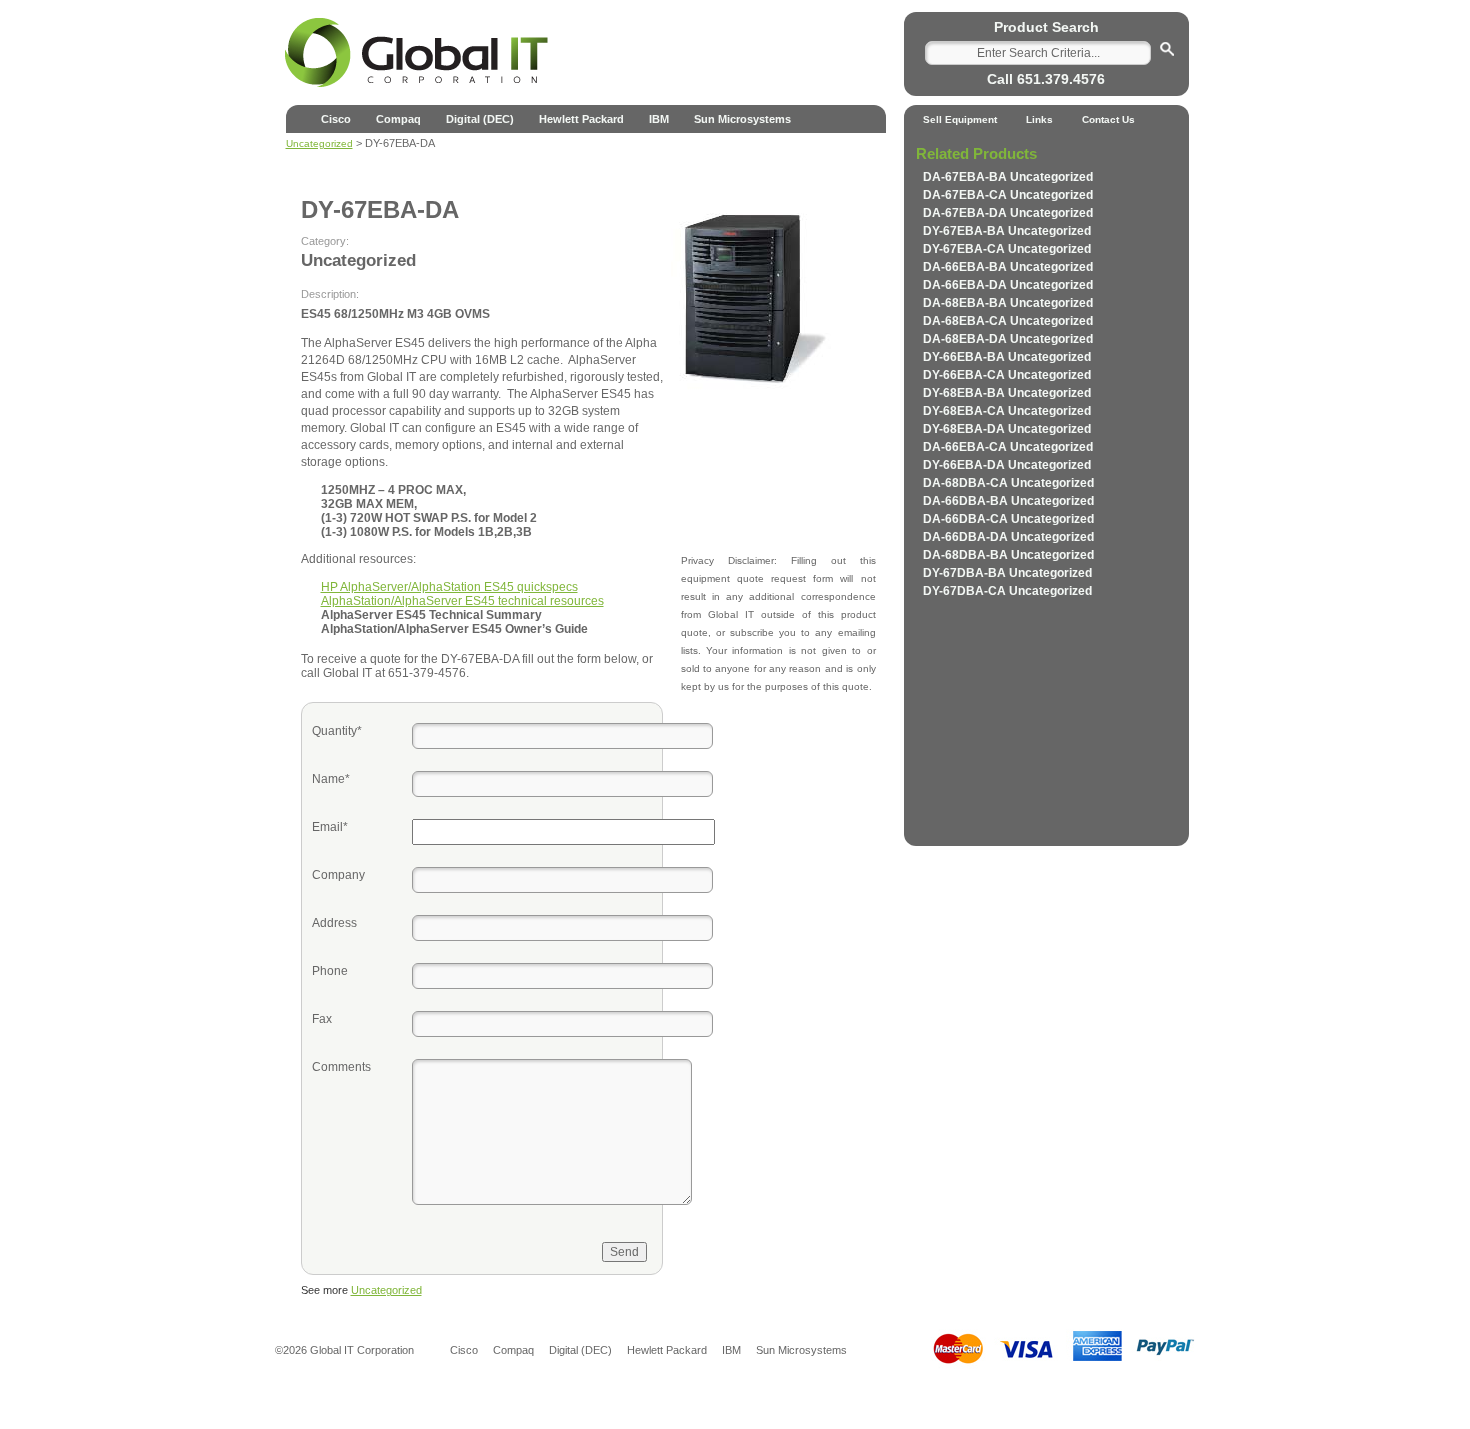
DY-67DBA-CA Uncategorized (1007, 591)
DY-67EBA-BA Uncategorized (1007, 231)
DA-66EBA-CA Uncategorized (1008, 447)
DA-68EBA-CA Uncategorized (1008, 321)
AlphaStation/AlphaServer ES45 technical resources (462, 601)
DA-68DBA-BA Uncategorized (1008, 555)
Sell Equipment (960, 119)
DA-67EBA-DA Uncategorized (1008, 213)
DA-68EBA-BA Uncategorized (1008, 303)
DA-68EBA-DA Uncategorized (1008, 339)
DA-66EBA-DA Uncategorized (1008, 285)
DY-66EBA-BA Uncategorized (1007, 357)
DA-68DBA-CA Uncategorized (1008, 483)
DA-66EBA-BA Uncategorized (1008, 267)
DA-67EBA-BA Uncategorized (1008, 177)
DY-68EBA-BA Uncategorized (1007, 393)
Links (1039, 119)
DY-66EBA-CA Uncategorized (1007, 375)
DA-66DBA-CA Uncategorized (1008, 519)
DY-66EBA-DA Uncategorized (1007, 465)
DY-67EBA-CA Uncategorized (1007, 249)
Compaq (398, 119)
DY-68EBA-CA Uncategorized (1007, 411)
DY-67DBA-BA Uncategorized (1007, 573)
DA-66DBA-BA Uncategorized (1008, 501)
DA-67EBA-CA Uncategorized (1008, 195)
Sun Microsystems (742, 119)
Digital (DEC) (480, 119)
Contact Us (1108, 119)
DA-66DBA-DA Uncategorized (1008, 537)
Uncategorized (386, 1290)
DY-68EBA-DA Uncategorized (1007, 429)
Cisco (336, 119)
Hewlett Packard (581, 119)
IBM (659, 119)
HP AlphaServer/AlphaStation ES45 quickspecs (449, 587)
